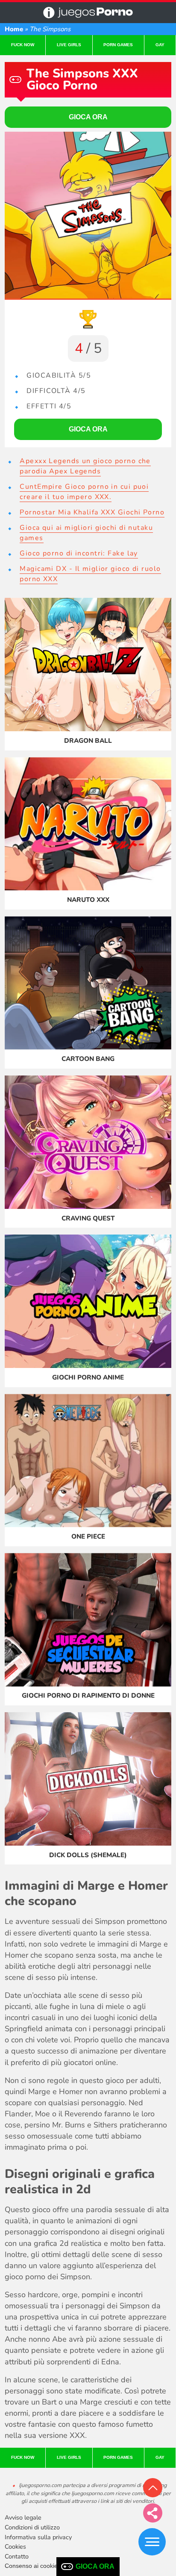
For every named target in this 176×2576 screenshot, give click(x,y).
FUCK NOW (23, 45)
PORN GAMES (118, 45)
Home (14, 29)
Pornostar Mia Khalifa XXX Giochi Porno (92, 512)
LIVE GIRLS (69, 45)
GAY (160, 45)
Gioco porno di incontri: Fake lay (79, 553)
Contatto (17, 2556)
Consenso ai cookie (31, 2566)
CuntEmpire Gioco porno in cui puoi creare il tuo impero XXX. (84, 492)
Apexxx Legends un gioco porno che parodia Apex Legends (85, 466)
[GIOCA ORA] (88, 215)
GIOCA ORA (95, 2566)
